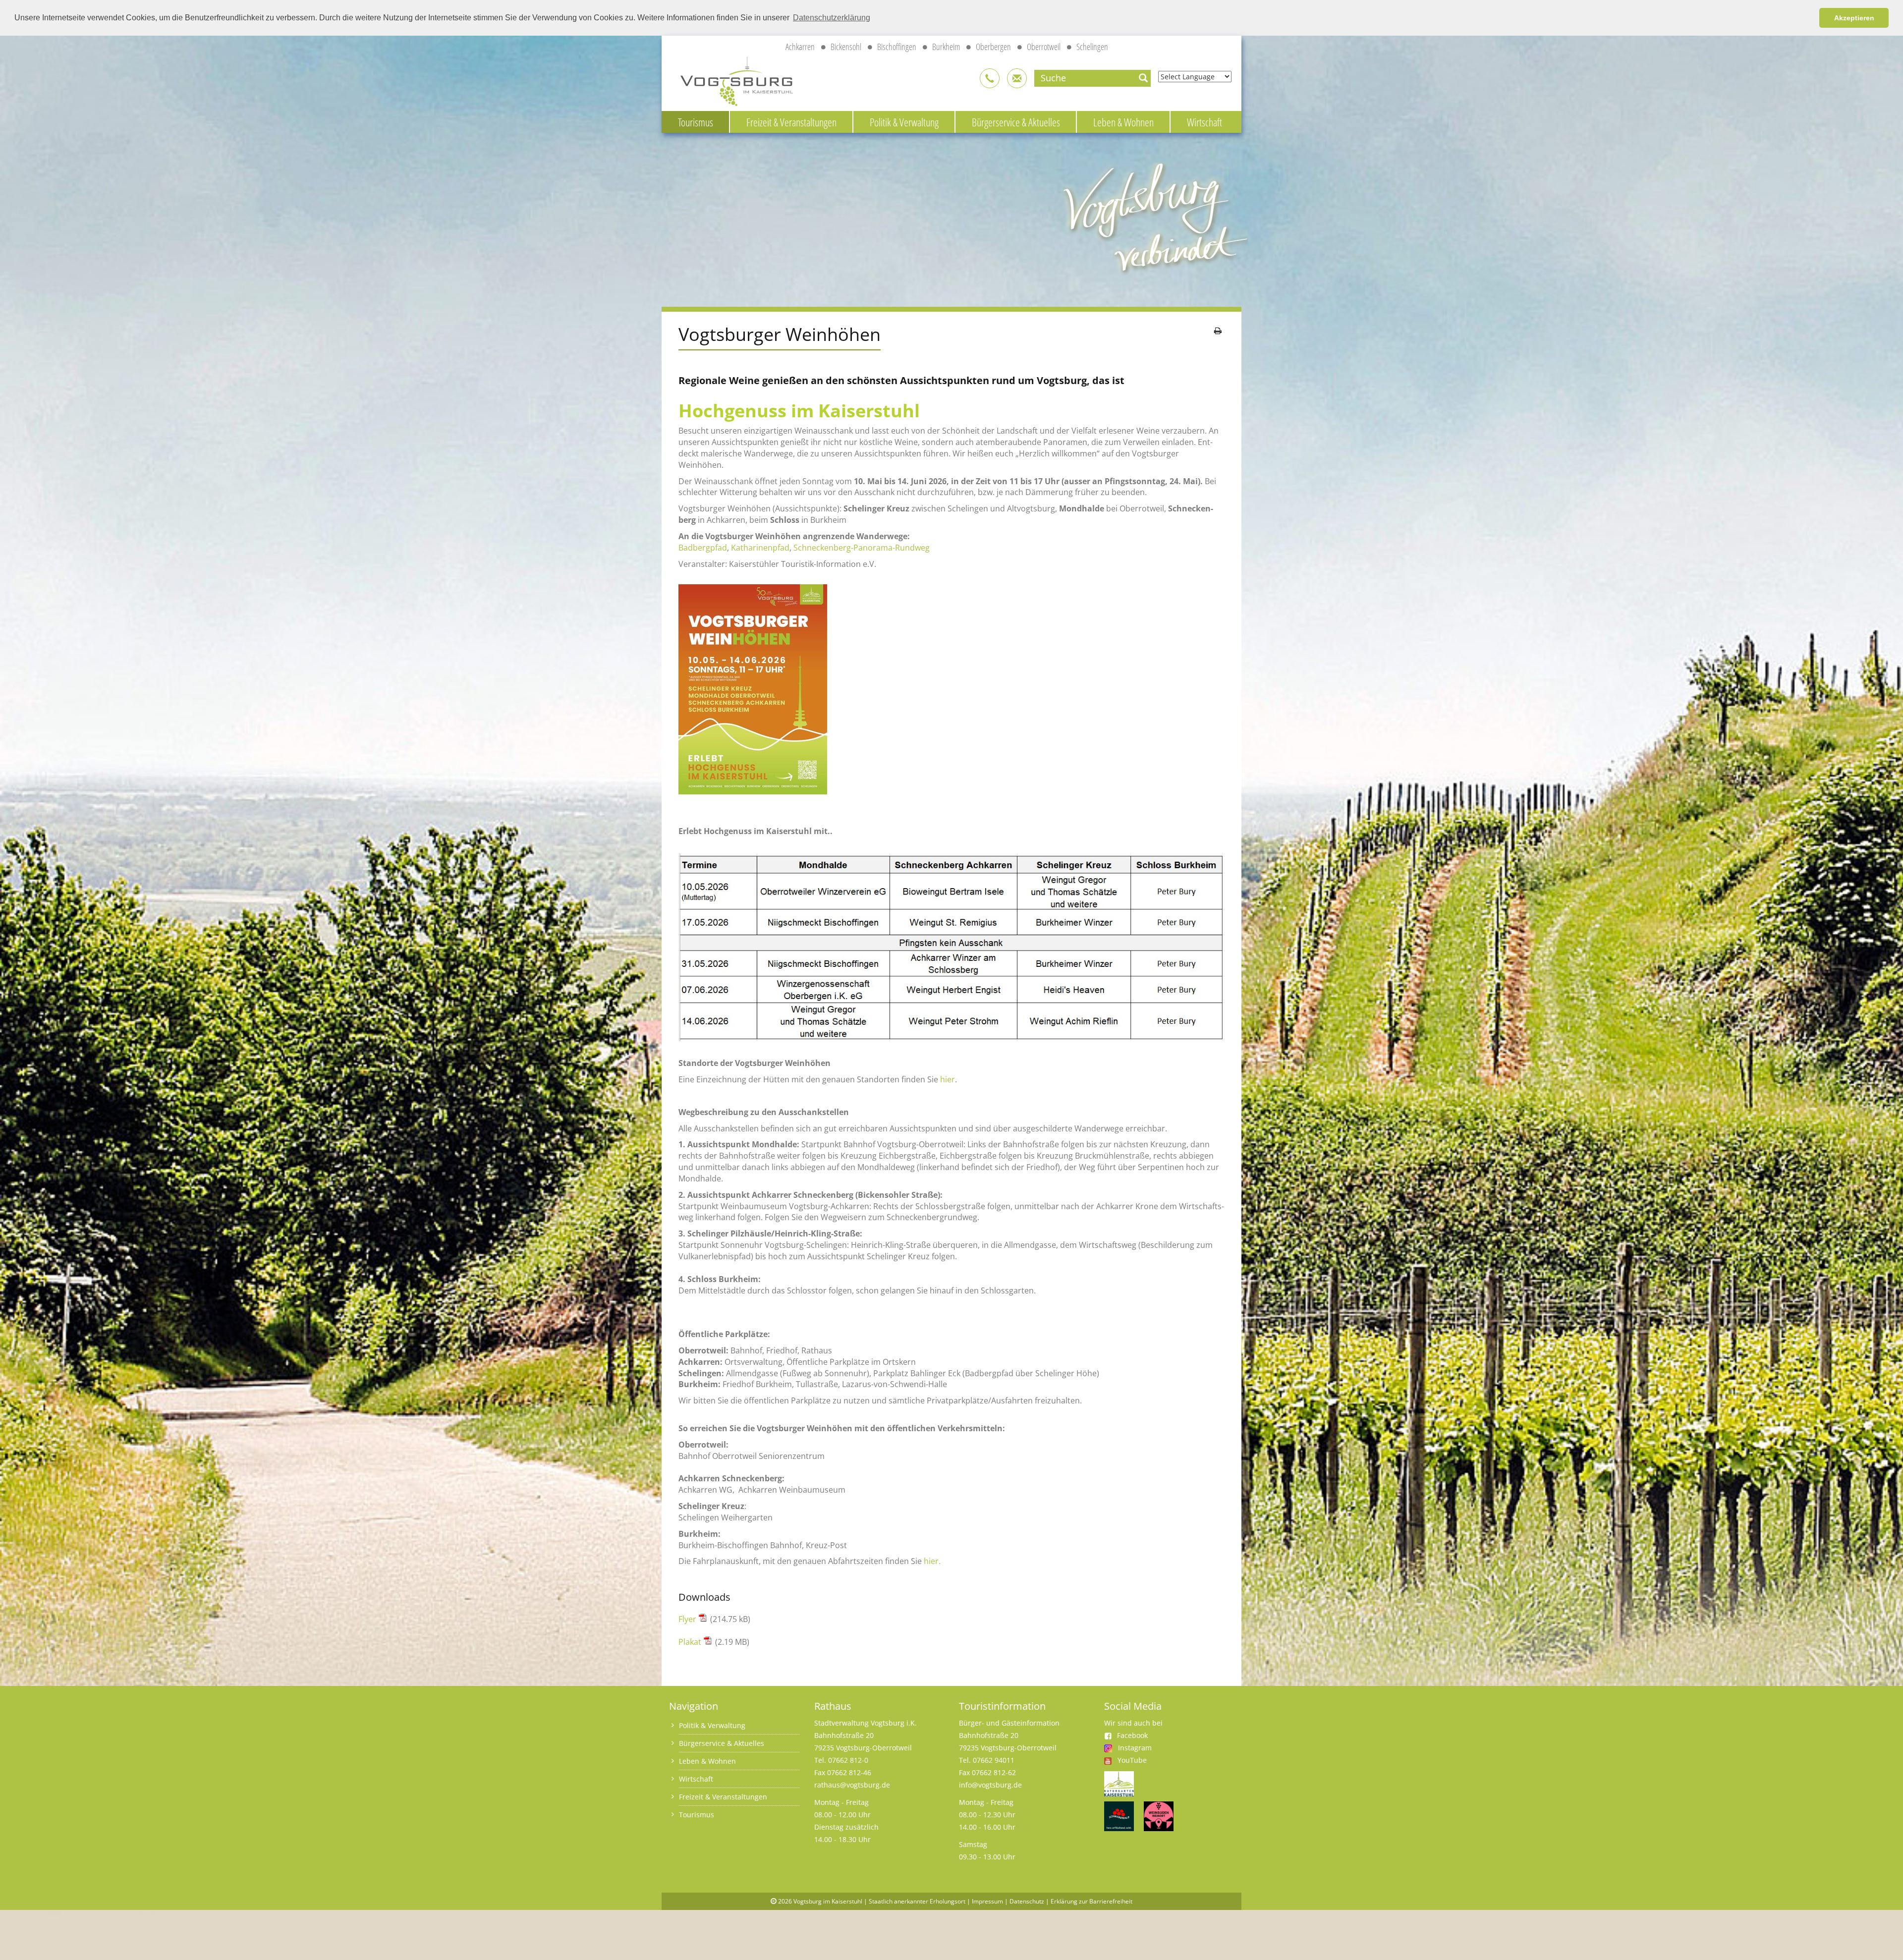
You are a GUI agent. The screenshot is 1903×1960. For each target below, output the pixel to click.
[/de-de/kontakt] (990, 78)
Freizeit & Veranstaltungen (791, 122)
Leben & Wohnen (1123, 122)
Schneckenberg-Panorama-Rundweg (862, 548)
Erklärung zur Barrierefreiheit (1091, 1901)
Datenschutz (1027, 1901)
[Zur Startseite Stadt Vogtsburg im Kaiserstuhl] (731, 80)
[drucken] (1218, 331)
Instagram (1135, 1748)
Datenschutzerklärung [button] (832, 18)
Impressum (987, 1901)
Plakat (691, 1642)
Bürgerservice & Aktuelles (1016, 122)
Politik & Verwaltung (904, 122)
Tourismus (696, 122)
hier (948, 1079)
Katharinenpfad (760, 548)
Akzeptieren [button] (1854, 18)
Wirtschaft (1204, 122)
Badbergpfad (703, 548)
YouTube (1132, 1760)
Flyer (688, 1619)
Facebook (1132, 1735)
